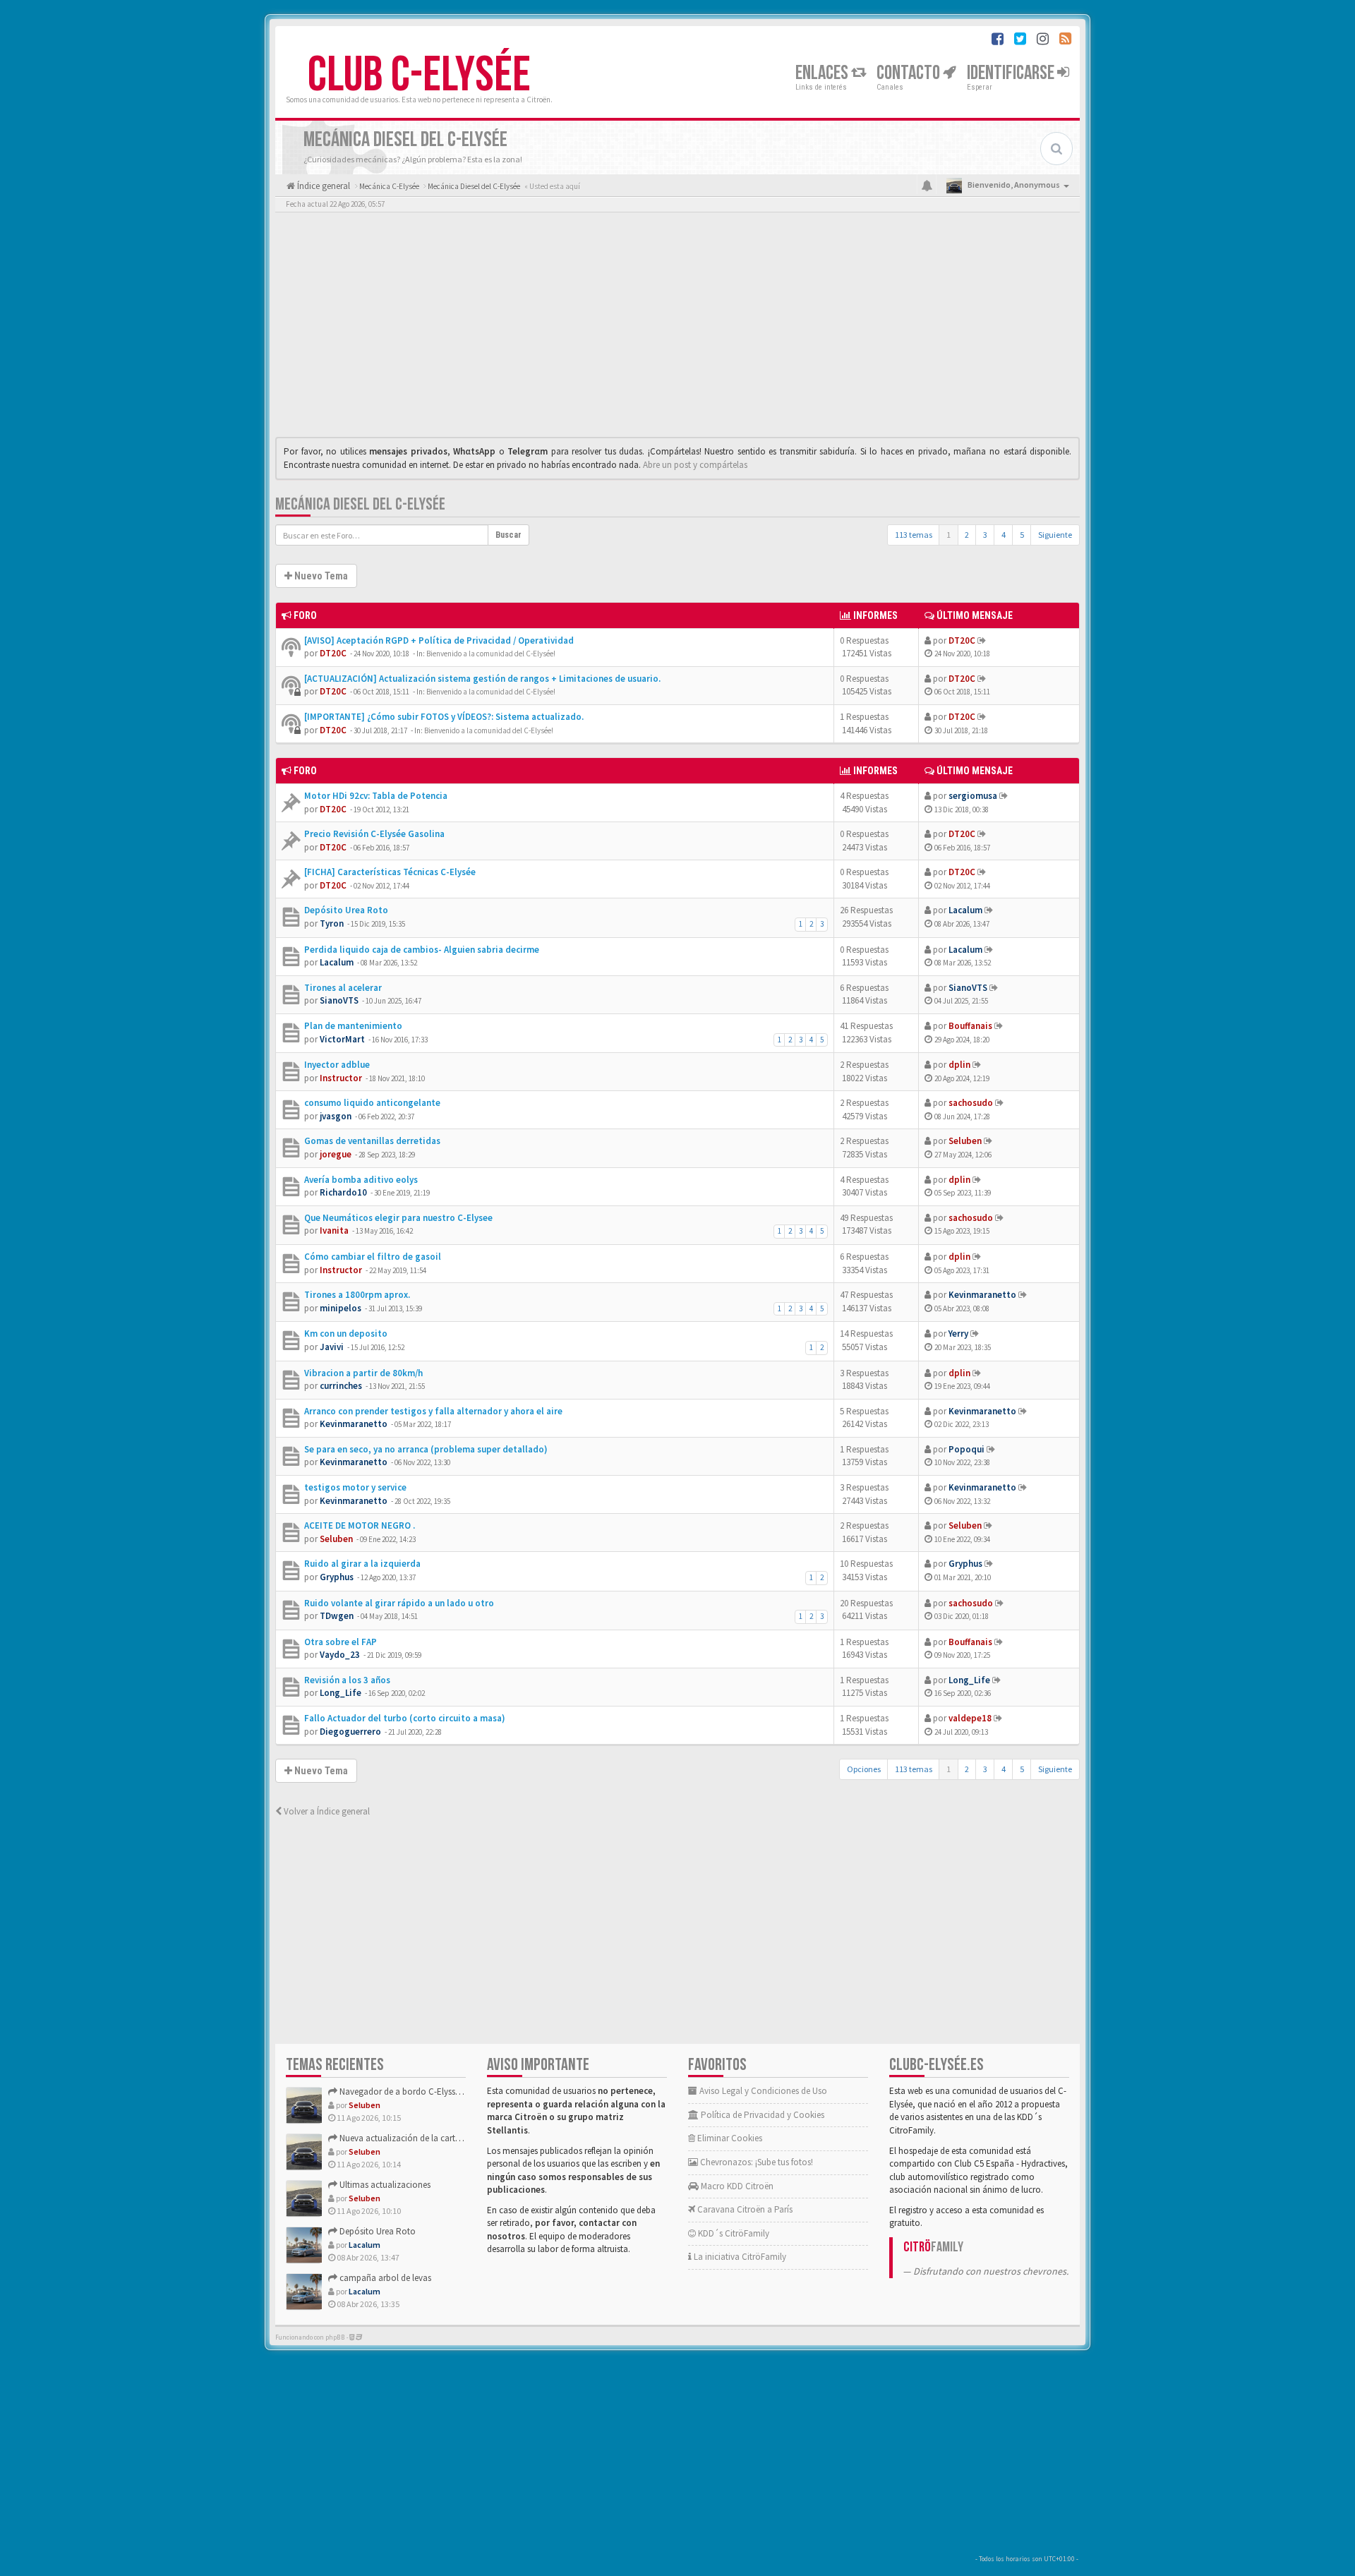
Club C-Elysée (419, 76)
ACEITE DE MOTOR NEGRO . (360, 1525)
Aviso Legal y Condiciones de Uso (762, 2091)
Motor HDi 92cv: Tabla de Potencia (376, 796)
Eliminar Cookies (729, 2138)
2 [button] (967, 535)
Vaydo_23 (340, 1655)
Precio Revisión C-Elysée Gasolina (374, 834)
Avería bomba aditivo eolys (361, 1180)
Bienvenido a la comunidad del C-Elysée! (491, 654)
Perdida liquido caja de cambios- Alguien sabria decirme (422, 950)
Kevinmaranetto (982, 1295)
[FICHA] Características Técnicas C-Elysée (390, 872)
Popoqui (966, 1449)
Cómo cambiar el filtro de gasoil (373, 1257)
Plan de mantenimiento (353, 1026)
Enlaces (823, 73)
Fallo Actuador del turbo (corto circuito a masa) (405, 1718)
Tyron (332, 923)
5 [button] (1022, 535)
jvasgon (336, 1116)
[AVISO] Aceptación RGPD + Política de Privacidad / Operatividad (439, 640)
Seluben (965, 1141)
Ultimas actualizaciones (384, 2185)
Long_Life (341, 1693)
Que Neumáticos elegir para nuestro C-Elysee (398, 1218)
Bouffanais (970, 1026)
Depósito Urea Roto (346, 910)
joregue (336, 1154)
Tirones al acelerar (343, 988)
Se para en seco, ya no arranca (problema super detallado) (426, 1449)
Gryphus (337, 1577)
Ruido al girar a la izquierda (362, 1564)
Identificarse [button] (1012, 73)
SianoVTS (339, 1000)
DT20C (333, 653)
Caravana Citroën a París (744, 2209)
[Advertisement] (677, 328)
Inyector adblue (337, 1065)
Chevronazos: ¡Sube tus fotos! (755, 2162)
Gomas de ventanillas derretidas (372, 1141)
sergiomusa (973, 796)
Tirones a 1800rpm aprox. (357, 1295)
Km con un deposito (346, 1334)
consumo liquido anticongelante (372, 1103)
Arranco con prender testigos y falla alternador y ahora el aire (433, 1411)
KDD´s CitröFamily (733, 2233)
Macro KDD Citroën (736, 2186)
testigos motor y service (355, 1487)
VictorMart (342, 1039)
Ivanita (334, 1230)
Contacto (910, 73)
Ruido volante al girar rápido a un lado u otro (399, 1603)
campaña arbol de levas (384, 2278)
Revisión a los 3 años (347, 1680)
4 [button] (1004, 535)
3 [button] (985, 535)
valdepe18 (970, 1718)
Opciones (864, 1769)
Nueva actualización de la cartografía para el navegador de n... (458, 2138)
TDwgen (337, 1616)
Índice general (323, 186)
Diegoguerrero (350, 1732)
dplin (959, 1065)
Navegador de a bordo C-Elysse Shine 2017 (419, 2092)
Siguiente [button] (1055, 535)
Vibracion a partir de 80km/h (363, 1373)
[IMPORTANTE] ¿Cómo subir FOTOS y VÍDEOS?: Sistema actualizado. (444, 717)
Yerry (958, 1334)
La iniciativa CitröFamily (739, 2257)
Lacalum (965, 910)
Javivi (332, 1347)
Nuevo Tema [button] (320, 576)
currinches (341, 1386)
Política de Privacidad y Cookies (761, 2115)
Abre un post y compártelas (695, 465)
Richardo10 (343, 1192)
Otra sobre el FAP (341, 1642)
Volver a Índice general (326, 1811)
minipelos (341, 1308)
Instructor (341, 1078)
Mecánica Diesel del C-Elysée (360, 504)
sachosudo (971, 1103)
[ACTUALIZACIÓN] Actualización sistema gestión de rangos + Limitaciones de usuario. (482, 679)
